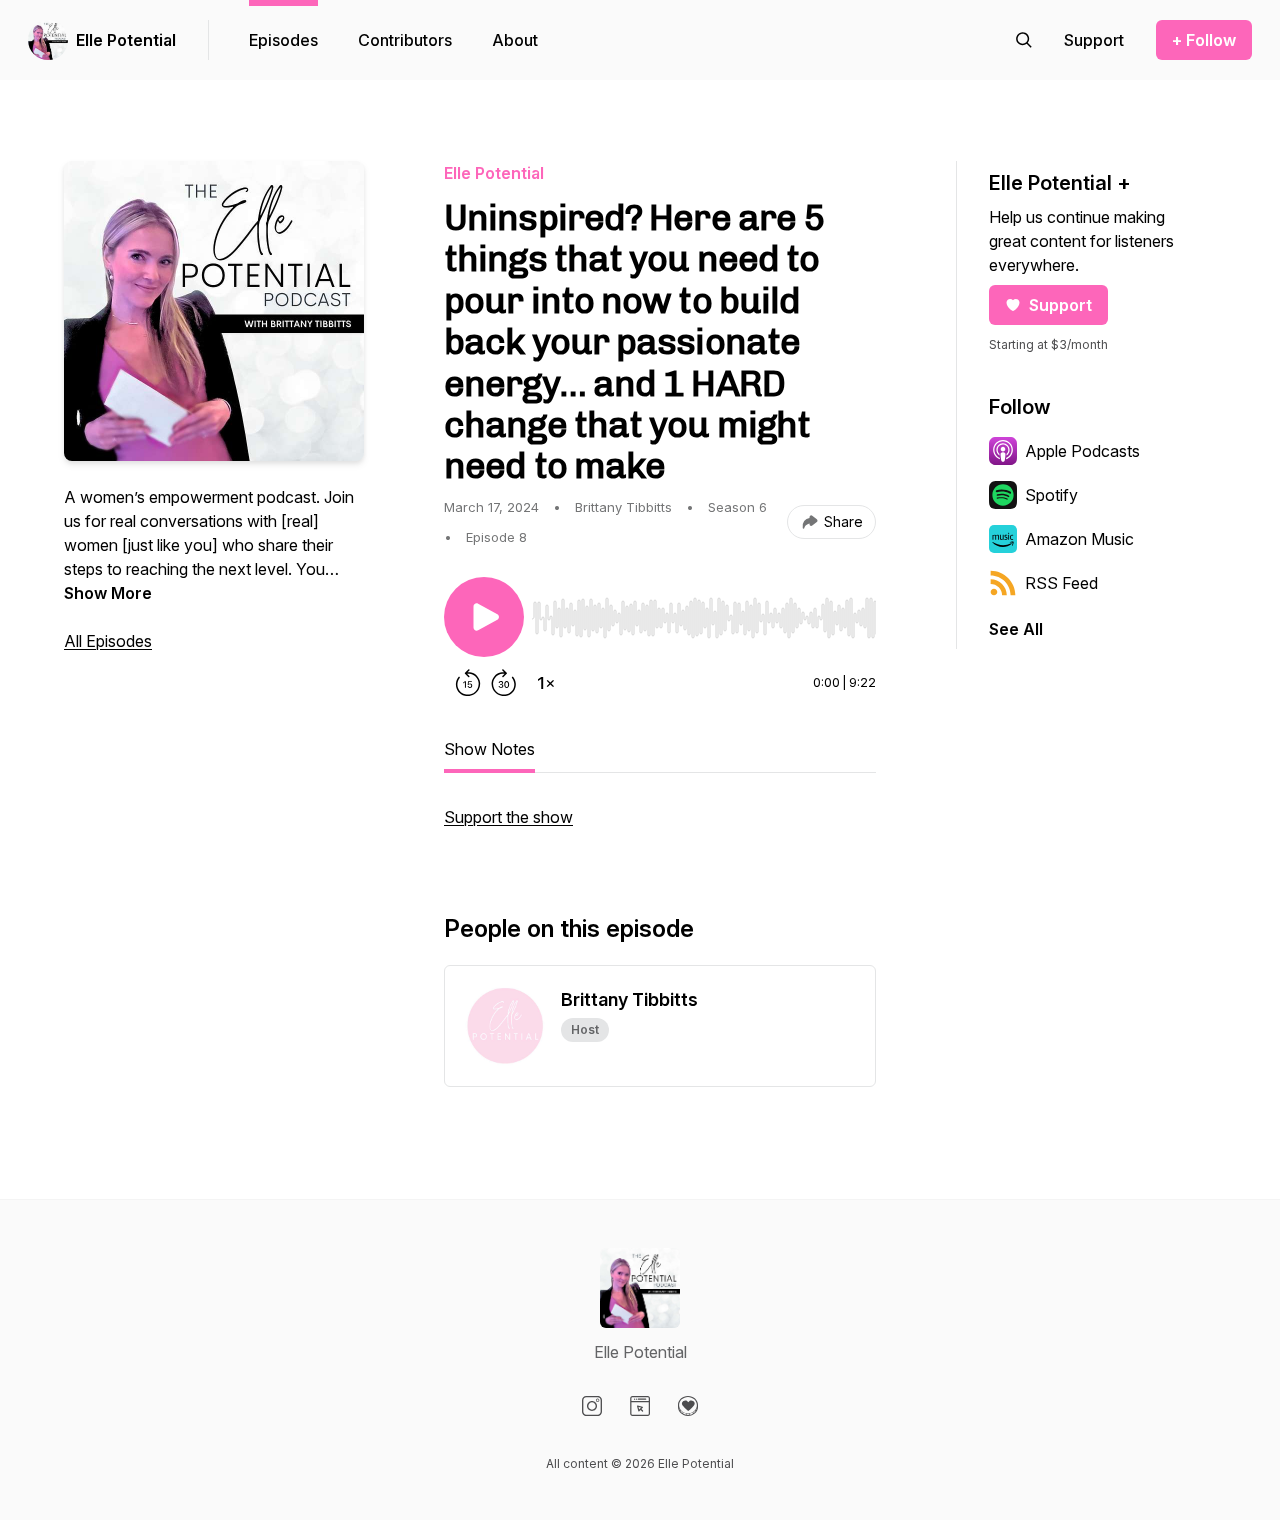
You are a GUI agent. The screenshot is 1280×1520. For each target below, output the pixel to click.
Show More (108, 593)
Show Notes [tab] (489, 749)
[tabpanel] (660, 827)
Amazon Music (1079, 539)
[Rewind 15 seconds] (468, 683)
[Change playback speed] (546, 683)
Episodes (283, 40)
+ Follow (1204, 40)
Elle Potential (126, 40)
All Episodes (108, 641)
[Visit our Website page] (640, 1406)
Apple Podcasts (1082, 451)
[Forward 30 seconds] (504, 683)
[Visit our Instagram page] (592, 1406)
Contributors (405, 40)
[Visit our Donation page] (688, 1406)
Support (1060, 305)
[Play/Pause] (484, 617)
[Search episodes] (1024, 40)
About (515, 40)
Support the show (508, 817)
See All (1016, 629)
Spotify (1051, 495)
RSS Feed (1061, 583)
